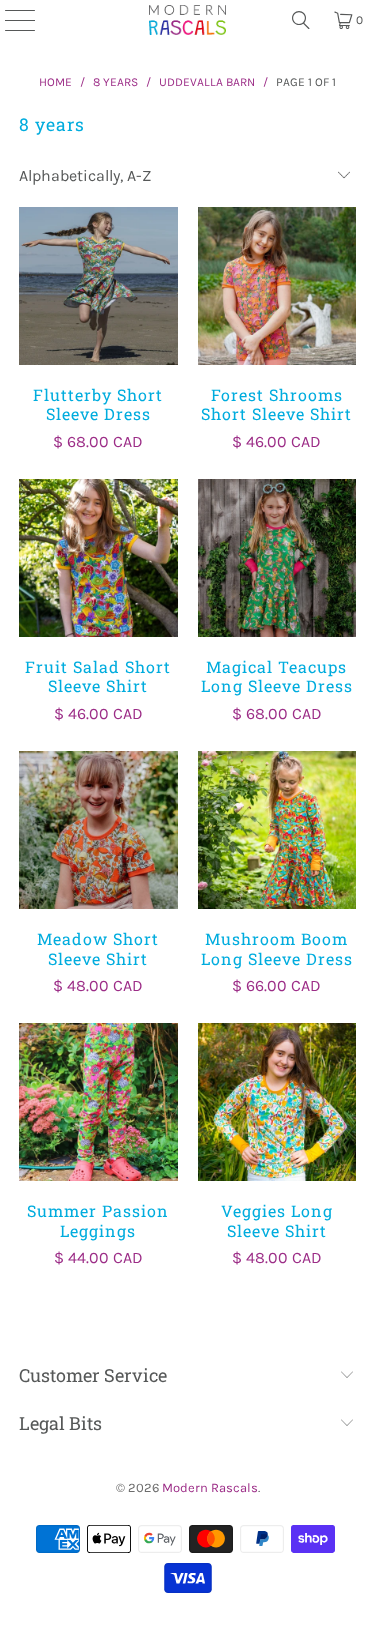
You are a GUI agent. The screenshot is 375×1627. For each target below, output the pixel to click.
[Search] (301, 20)
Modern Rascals (210, 1487)
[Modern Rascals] (188, 20)
